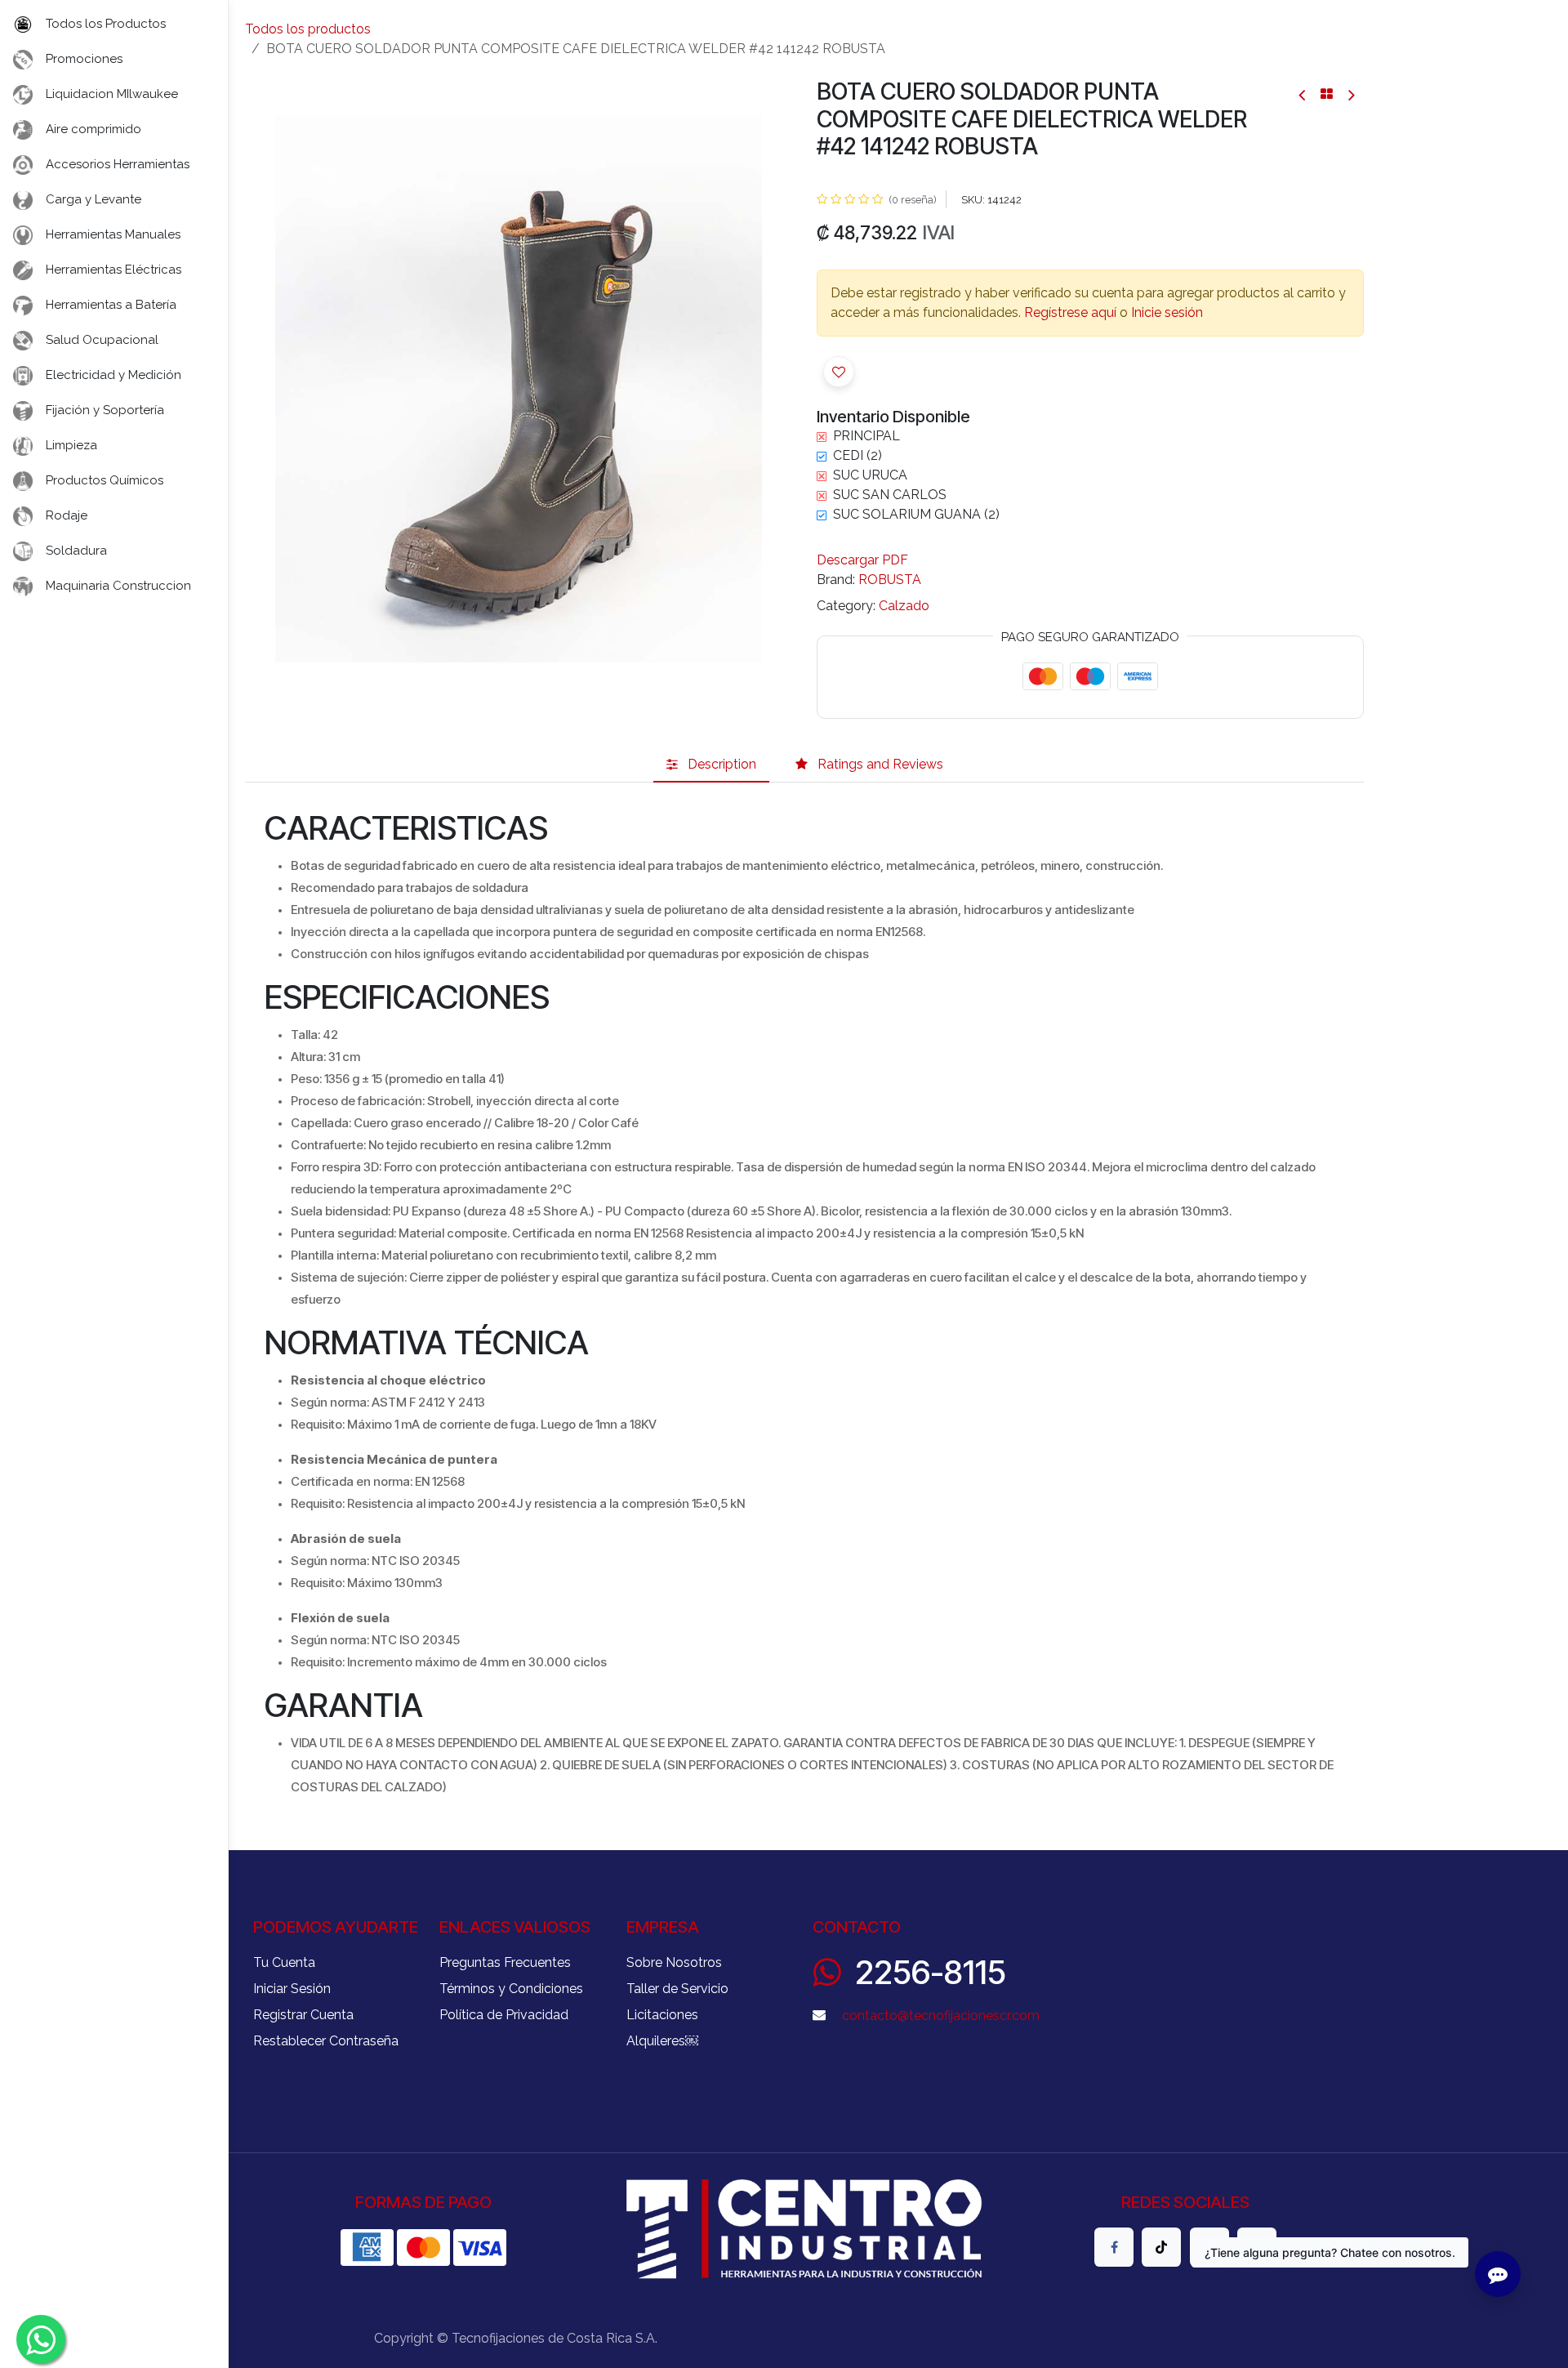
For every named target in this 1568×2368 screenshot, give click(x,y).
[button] (272, 389)
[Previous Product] (1303, 94)
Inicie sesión (1167, 312)
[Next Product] (1350, 94)
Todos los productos (308, 29)
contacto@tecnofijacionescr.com (941, 2016)
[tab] (711, 765)
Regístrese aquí (1070, 312)
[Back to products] (1327, 94)
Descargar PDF (862, 560)
